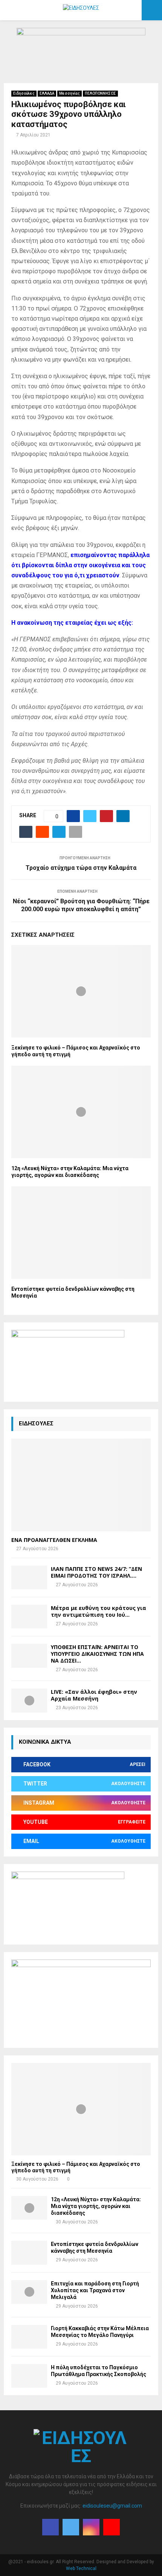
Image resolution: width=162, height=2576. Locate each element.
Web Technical (81, 2568)
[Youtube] (112, 2527)
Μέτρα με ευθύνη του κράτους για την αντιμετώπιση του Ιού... (99, 1611)
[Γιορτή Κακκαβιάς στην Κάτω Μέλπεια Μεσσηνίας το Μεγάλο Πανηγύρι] (29, 2337)
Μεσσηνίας (70, 93)
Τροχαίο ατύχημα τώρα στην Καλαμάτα (81, 868)
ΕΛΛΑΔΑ (47, 93)
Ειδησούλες (24, 93)
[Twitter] (71, 2527)
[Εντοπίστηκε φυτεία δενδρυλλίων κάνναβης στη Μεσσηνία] (29, 2253)
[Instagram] (91, 2527)
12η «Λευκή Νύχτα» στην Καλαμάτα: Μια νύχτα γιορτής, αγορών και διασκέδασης (96, 2206)
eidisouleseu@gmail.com (112, 2506)
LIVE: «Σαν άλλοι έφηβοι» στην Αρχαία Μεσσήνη (94, 1695)
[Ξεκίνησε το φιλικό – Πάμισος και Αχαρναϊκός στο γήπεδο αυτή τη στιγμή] (81, 2109)
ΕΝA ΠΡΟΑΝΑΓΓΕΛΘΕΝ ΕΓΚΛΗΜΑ (54, 1540)
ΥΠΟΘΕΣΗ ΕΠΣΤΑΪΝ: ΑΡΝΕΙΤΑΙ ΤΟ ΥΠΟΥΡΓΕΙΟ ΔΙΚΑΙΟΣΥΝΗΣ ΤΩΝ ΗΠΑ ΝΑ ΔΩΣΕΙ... (97, 1654)
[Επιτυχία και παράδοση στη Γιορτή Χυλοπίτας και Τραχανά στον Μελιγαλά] (29, 2292)
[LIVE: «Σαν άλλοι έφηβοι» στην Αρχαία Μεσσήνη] (29, 1700)
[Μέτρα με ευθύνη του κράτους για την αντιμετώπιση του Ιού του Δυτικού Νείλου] (29, 1617)
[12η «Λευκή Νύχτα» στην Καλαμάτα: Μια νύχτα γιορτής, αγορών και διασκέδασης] (29, 2208)
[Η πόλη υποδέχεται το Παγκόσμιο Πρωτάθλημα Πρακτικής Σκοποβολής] (29, 2376)
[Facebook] (50, 2527)
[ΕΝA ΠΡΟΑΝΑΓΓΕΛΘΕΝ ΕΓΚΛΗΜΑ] (81, 1485)
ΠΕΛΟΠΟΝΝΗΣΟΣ (100, 93)
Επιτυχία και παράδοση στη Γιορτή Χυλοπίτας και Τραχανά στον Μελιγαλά (95, 2290)
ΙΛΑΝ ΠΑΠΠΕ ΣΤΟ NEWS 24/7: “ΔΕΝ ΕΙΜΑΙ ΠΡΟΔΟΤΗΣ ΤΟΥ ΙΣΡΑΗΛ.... (96, 1572)
